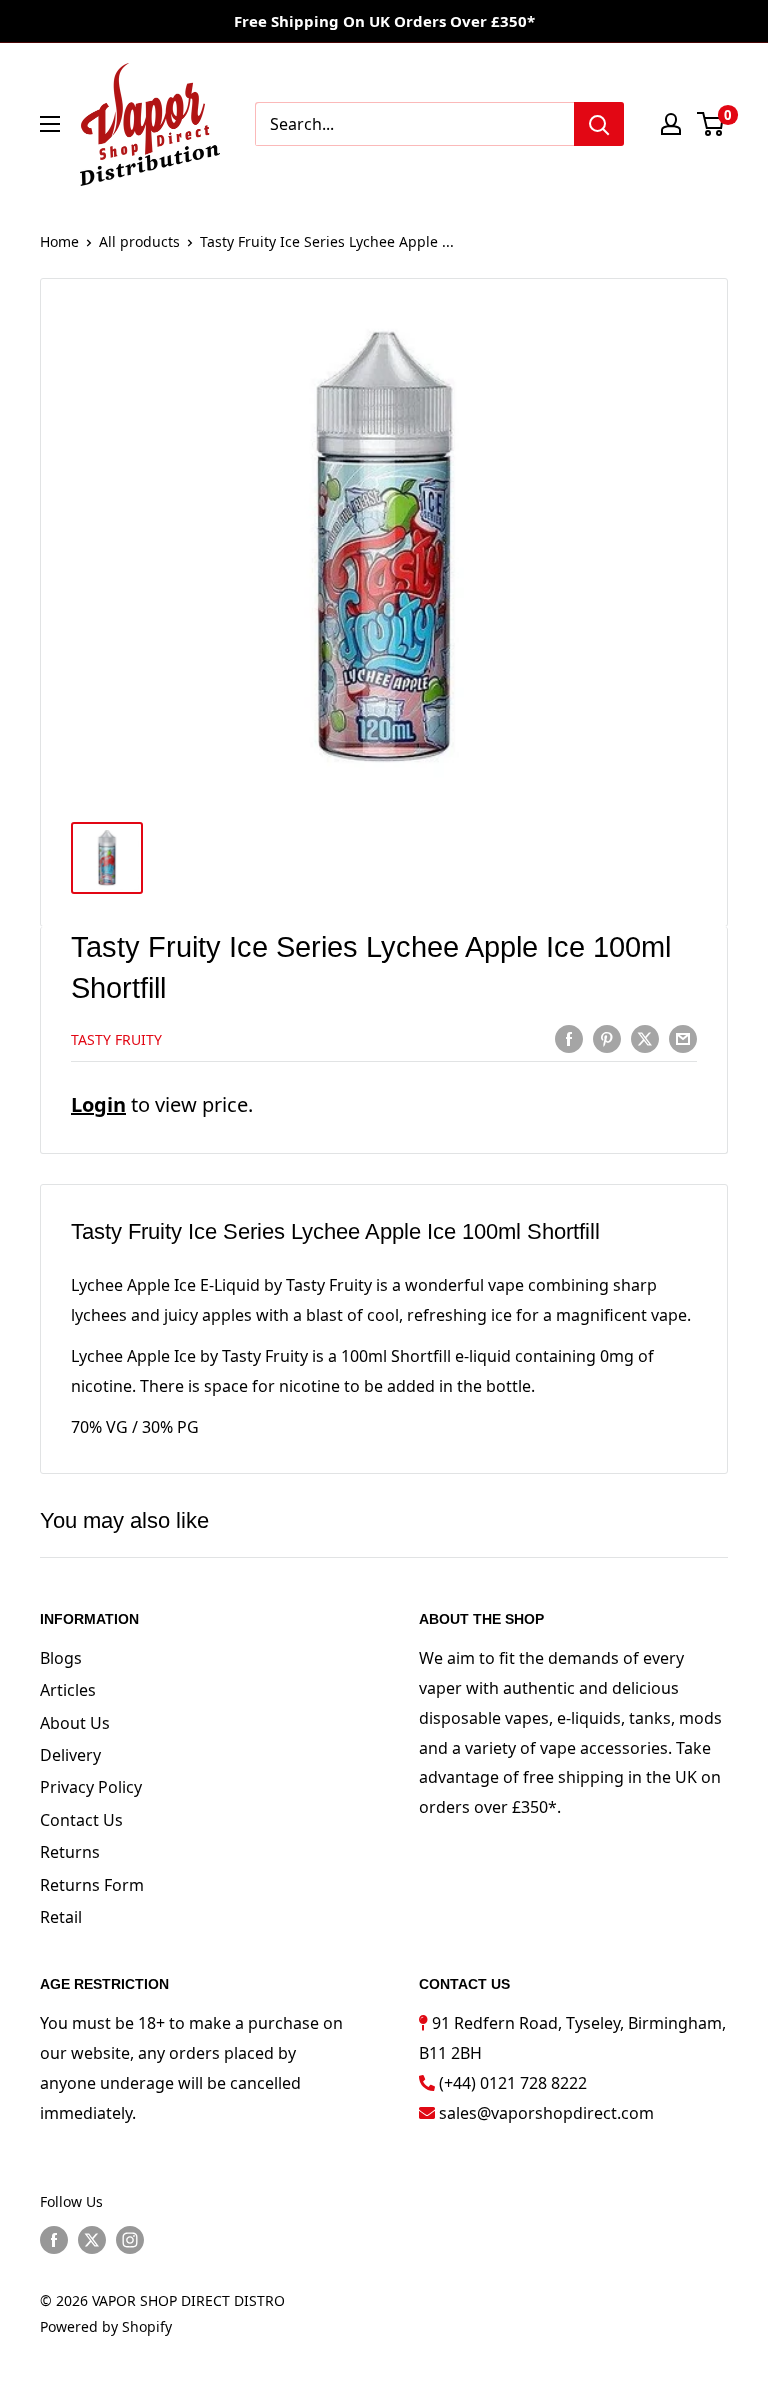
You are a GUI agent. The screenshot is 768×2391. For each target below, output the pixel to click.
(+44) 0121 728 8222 (513, 2083)
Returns (70, 1852)
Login (98, 1104)
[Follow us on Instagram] (130, 2240)
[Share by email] (683, 1038)
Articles (68, 1690)
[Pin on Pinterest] (607, 1038)
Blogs (61, 1658)
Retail (61, 1917)
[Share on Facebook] (569, 1038)
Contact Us (81, 1820)
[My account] (671, 124)
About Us (75, 1723)
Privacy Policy (91, 1787)
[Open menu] (50, 124)
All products (139, 241)
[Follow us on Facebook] (54, 2240)
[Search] (599, 124)
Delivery (70, 1755)
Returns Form (92, 1885)
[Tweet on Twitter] (645, 1038)
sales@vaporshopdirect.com (546, 2113)
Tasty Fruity (116, 1039)
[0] (711, 124)
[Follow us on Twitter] (92, 2240)
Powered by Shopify (106, 2326)
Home (59, 241)
